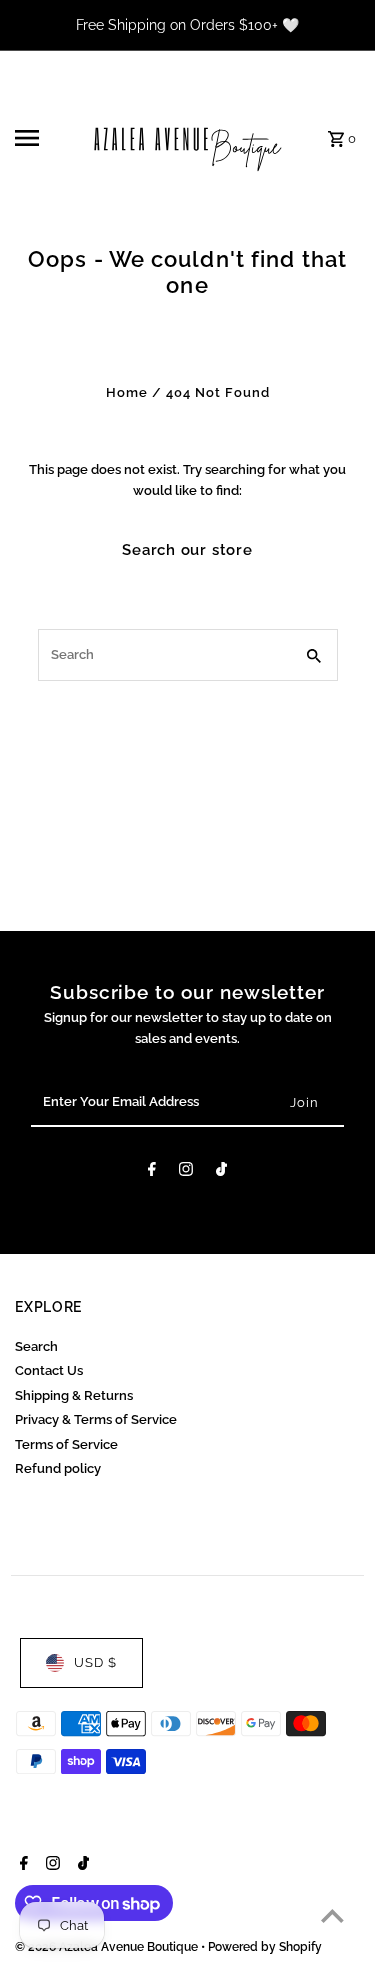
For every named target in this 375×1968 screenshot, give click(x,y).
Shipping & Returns (74, 1395)
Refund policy (58, 1468)
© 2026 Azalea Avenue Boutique (108, 1947)
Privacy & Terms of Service (96, 1419)
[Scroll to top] (332, 1915)
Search (36, 1346)
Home (127, 392)
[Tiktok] (221, 1172)
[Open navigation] (44, 138)
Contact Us (49, 1370)
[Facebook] (152, 1172)
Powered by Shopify (265, 1947)
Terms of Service (66, 1444)
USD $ (95, 1662)
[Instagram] (186, 1172)
